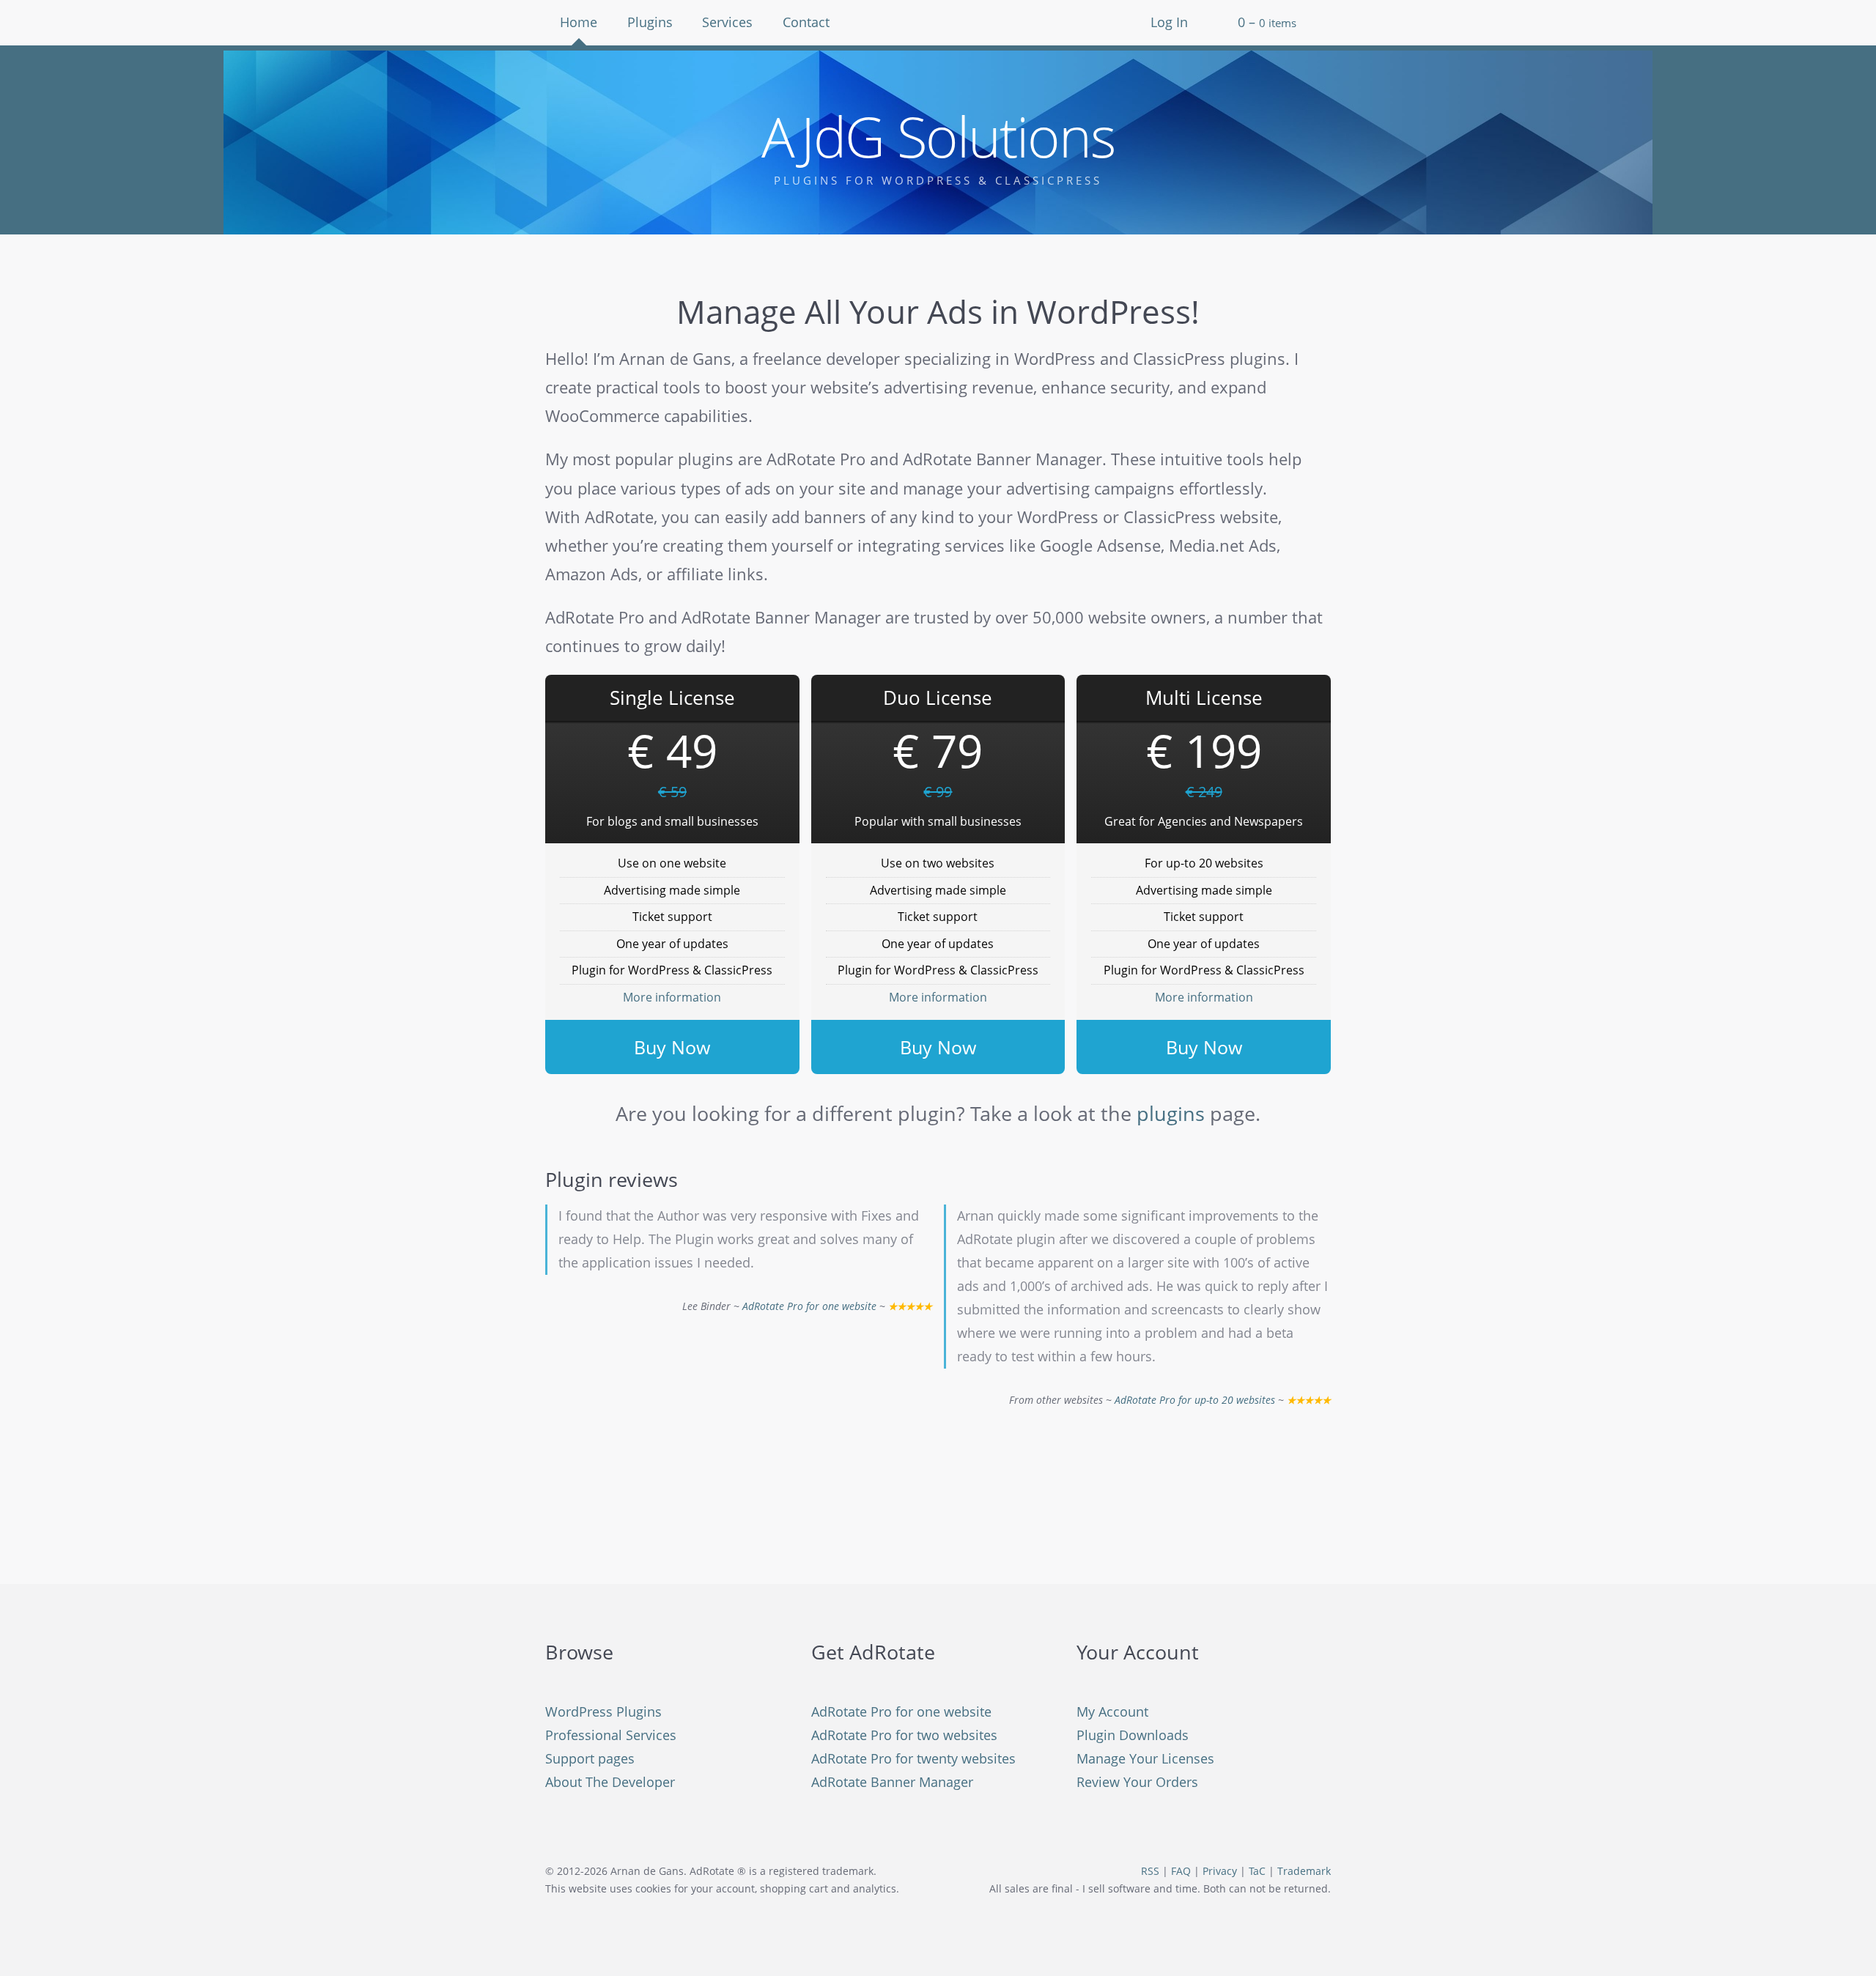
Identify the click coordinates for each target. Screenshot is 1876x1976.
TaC (1257, 1871)
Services (727, 22)
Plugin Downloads (1133, 1735)
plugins (1171, 1113)
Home (579, 22)
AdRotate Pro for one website (809, 1306)
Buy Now (672, 1047)
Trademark (1304, 1871)
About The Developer (610, 1782)
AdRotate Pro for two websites (904, 1735)
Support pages (590, 1758)
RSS (1150, 1871)
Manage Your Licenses (1145, 1758)
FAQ (1181, 1871)
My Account (1112, 1712)
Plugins (650, 22)
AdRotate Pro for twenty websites (913, 1758)
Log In (1169, 22)
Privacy (1220, 1871)
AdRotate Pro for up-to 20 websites (1195, 1400)
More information (672, 997)
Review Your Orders (1137, 1782)
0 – (1267, 22)
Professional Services (611, 1735)
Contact (806, 22)
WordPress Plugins (603, 1712)
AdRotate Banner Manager (892, 1782)
